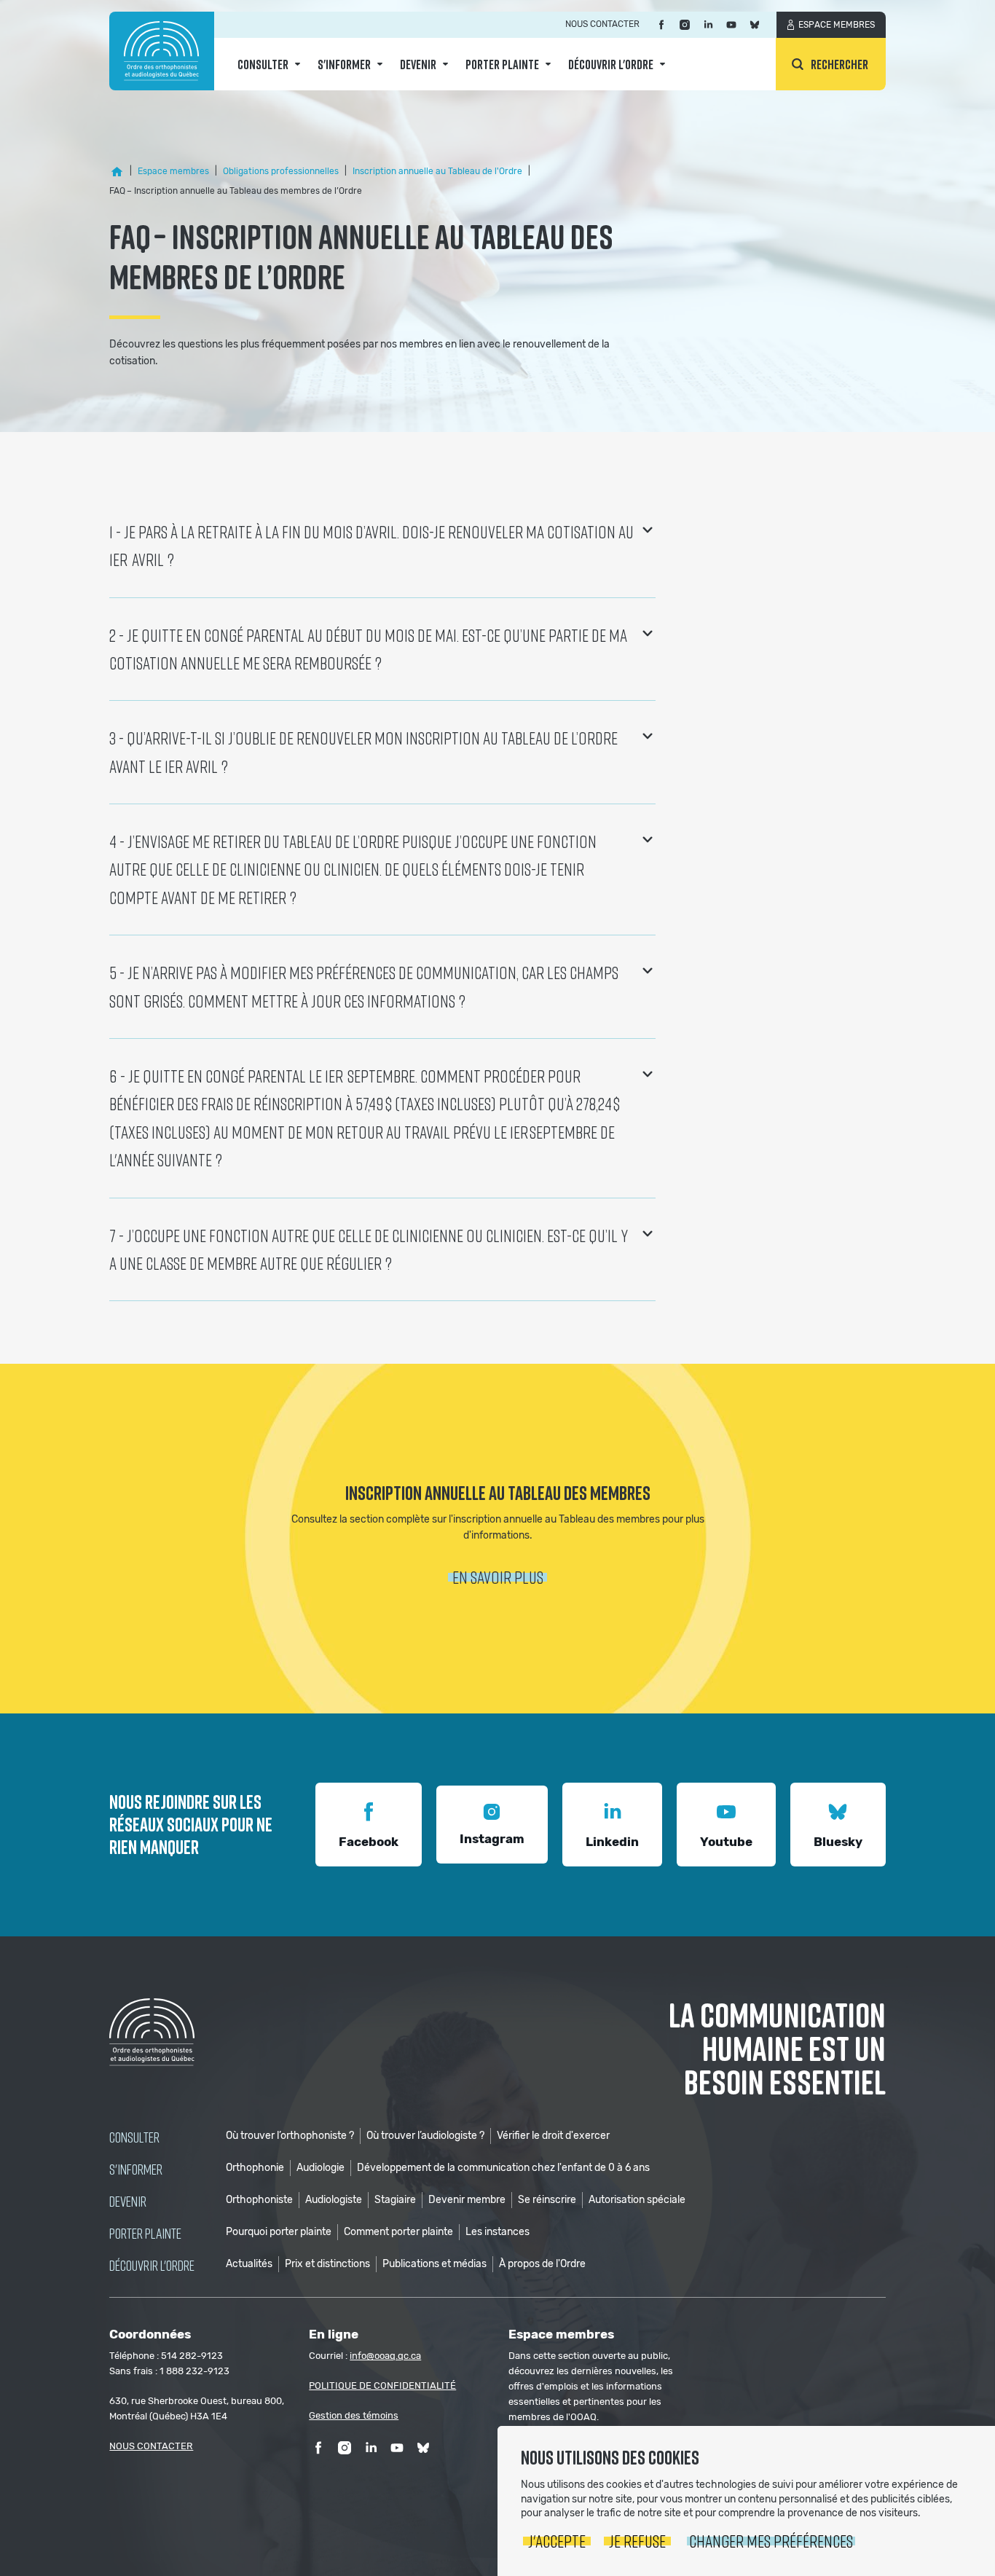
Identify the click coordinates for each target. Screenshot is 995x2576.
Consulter (263, 64)
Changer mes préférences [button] (771, 2541)
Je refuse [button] (637, 2541)
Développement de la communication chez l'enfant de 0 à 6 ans (503, 2168)
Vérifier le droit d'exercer (553, 2136)
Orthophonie (255, 2168)
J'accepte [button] (557, 2541)
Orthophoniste (259, 2200)
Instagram (492, 1839)
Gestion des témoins (354, 2415)
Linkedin (612, 1842)
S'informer (344, 64)
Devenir (418, 64)
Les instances (497, 2232)
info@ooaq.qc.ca (385, 2356)
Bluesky (838, 1842)
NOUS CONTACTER (151, 2446)
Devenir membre (467, 2200)
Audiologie (320, 2168)
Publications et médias (434, 2264)
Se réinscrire (547, 2200)
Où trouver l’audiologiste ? (425, 2136)
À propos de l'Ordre (542, 2264)
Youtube (726, 1842)
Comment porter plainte (398, 2232)
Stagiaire (395, 2200)
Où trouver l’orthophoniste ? (290, 2136)
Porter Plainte (502, 64)
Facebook (369, 1842)
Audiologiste (334, 2200)
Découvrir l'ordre (611, 64)
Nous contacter (602, 24)
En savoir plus (498, 1577)
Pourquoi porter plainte (279, 2232)
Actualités (249, 2264)
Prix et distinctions (327, 2264)
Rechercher (839, 64)
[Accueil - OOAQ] (117, 171)
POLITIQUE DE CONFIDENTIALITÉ (382, 2385)
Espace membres (837, 25)
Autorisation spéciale (637, 2200)
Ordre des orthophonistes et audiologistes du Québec (162, 51)
